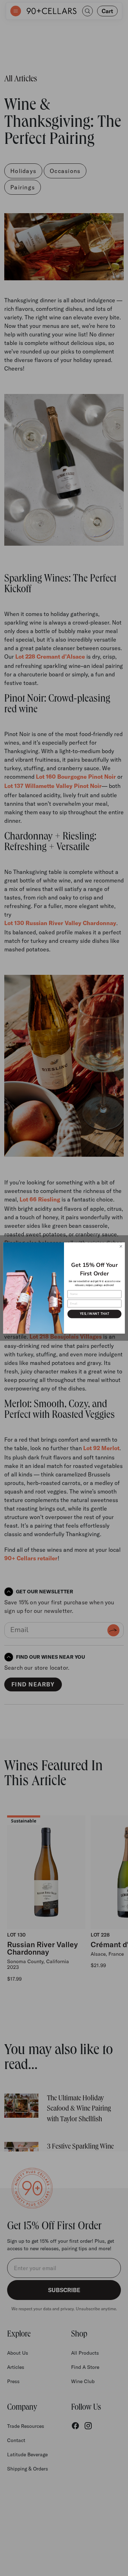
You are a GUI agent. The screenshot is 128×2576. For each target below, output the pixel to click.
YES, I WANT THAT (95, 1314)
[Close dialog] (121, 1246)
